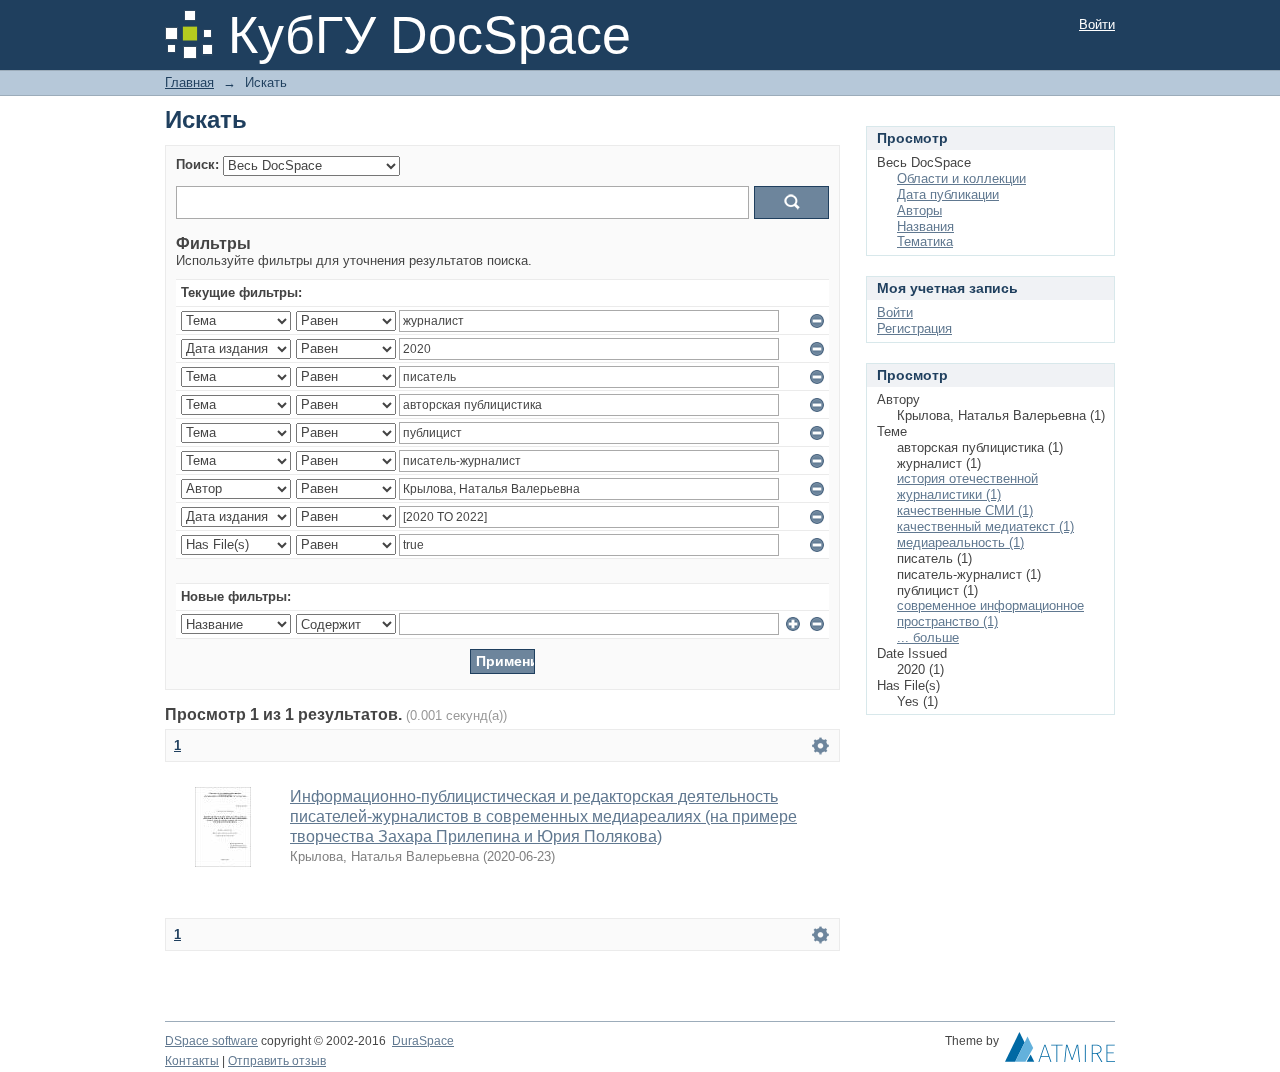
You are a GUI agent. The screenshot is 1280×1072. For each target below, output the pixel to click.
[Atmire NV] (1060, 1052)
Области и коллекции (961, 178)
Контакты (192, 1061)
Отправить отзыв (277, 1061)
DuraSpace (423, 1041)
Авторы (919, 210)
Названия (925, 226)
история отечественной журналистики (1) (967, 486)
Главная (189, 82)
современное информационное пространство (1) (990, 613)
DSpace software (211, 1041)
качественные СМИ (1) (965, 510)
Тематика (925, 241)
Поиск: (197, 164)
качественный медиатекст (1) (985, 526)
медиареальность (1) (960, 542)
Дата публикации (948, 194)
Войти (1097, 24)
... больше (928, 637)
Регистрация (914, 328)
